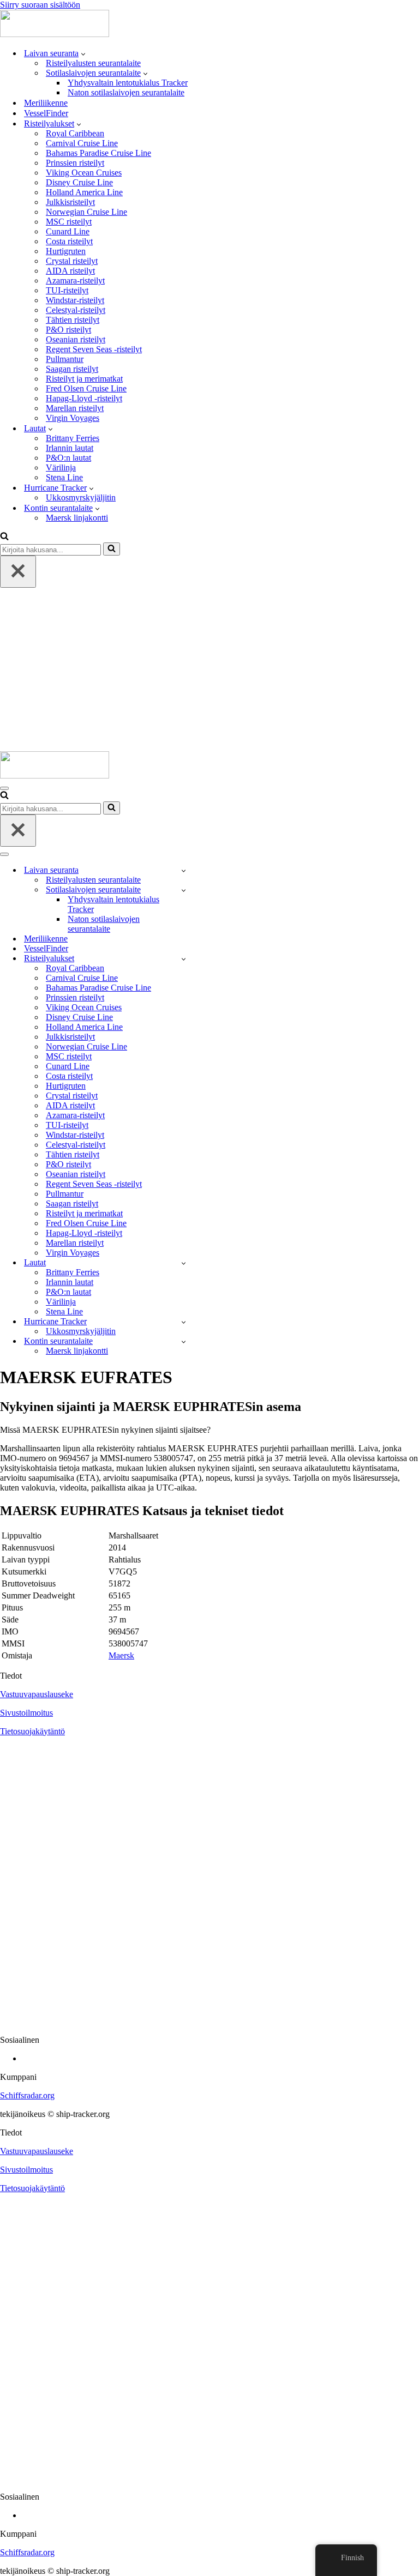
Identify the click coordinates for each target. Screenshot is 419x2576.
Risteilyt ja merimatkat (84, 379)
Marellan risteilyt (75, 408)
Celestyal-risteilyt (76, 310)
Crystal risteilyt (72, 261)
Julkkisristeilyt (70, 202)
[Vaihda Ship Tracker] (184, 870)
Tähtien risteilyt (73, 320)
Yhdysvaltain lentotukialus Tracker (128, 83)
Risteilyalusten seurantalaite (93, 63)
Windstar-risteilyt (75, 300)
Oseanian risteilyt (76, 339)
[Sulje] (18, 572)
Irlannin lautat (70, 448)
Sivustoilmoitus (26, 1713)
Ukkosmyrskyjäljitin (81, 497)
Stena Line (64, 477)
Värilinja (61, 467)
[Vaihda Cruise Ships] (184, 959)
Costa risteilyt (69, 241)
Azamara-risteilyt (75, 280)
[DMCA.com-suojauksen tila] (209, 2021)
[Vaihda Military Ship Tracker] (184, 890)
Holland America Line (84, 192)
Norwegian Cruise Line (86, 212)
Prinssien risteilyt (75, 163)
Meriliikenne (46, 103)
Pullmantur (65, 359)
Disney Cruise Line (79, 182)
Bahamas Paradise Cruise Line (98, 153)
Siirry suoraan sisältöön (40, 5)
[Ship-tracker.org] (55, 34)
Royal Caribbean (75, 133)
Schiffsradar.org (27, 2095)
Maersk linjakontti (77, 518)
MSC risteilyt (69, 222)
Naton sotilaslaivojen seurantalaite (126, 92)
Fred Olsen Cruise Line (86, 388)
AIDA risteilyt (70, 271)
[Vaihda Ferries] (184, 1263)
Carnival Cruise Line (82, 143)
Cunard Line (68, 231)
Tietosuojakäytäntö (32, 1731)
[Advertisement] (209, 669)
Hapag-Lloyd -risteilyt (84, 398)
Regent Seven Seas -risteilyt (94, 349)
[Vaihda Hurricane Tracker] (184, 1322)
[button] (83, 53)
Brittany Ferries (73, 438)
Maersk (121, 1655)
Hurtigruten (66, 251)
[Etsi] (4, 537)
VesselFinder (46, 113)
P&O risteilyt (68, 330)
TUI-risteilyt (67, 290)
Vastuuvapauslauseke (37, 1694)
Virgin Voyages (73, 418)
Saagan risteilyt (72, 369)
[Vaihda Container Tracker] (184, 1341)
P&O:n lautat (68, 458)
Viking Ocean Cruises (84, 173)
